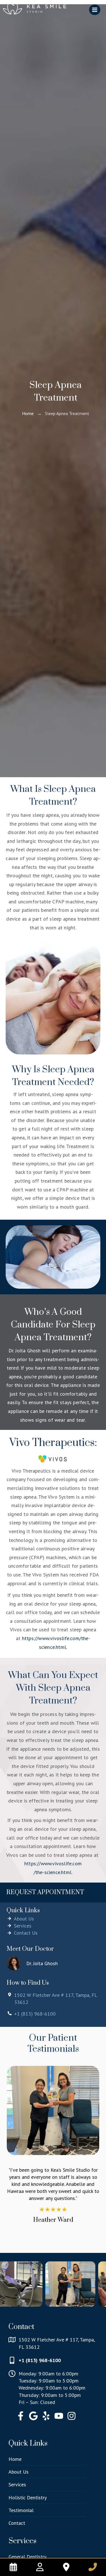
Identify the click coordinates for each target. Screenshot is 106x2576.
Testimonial (21, 2510)
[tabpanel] (53, 2201)
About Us (19, 2472)
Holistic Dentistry (28, 2497)
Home (28, 413)
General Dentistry (27, 2557)
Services (17, 2484)
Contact (17, 2523)
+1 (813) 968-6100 (40, 2360)
